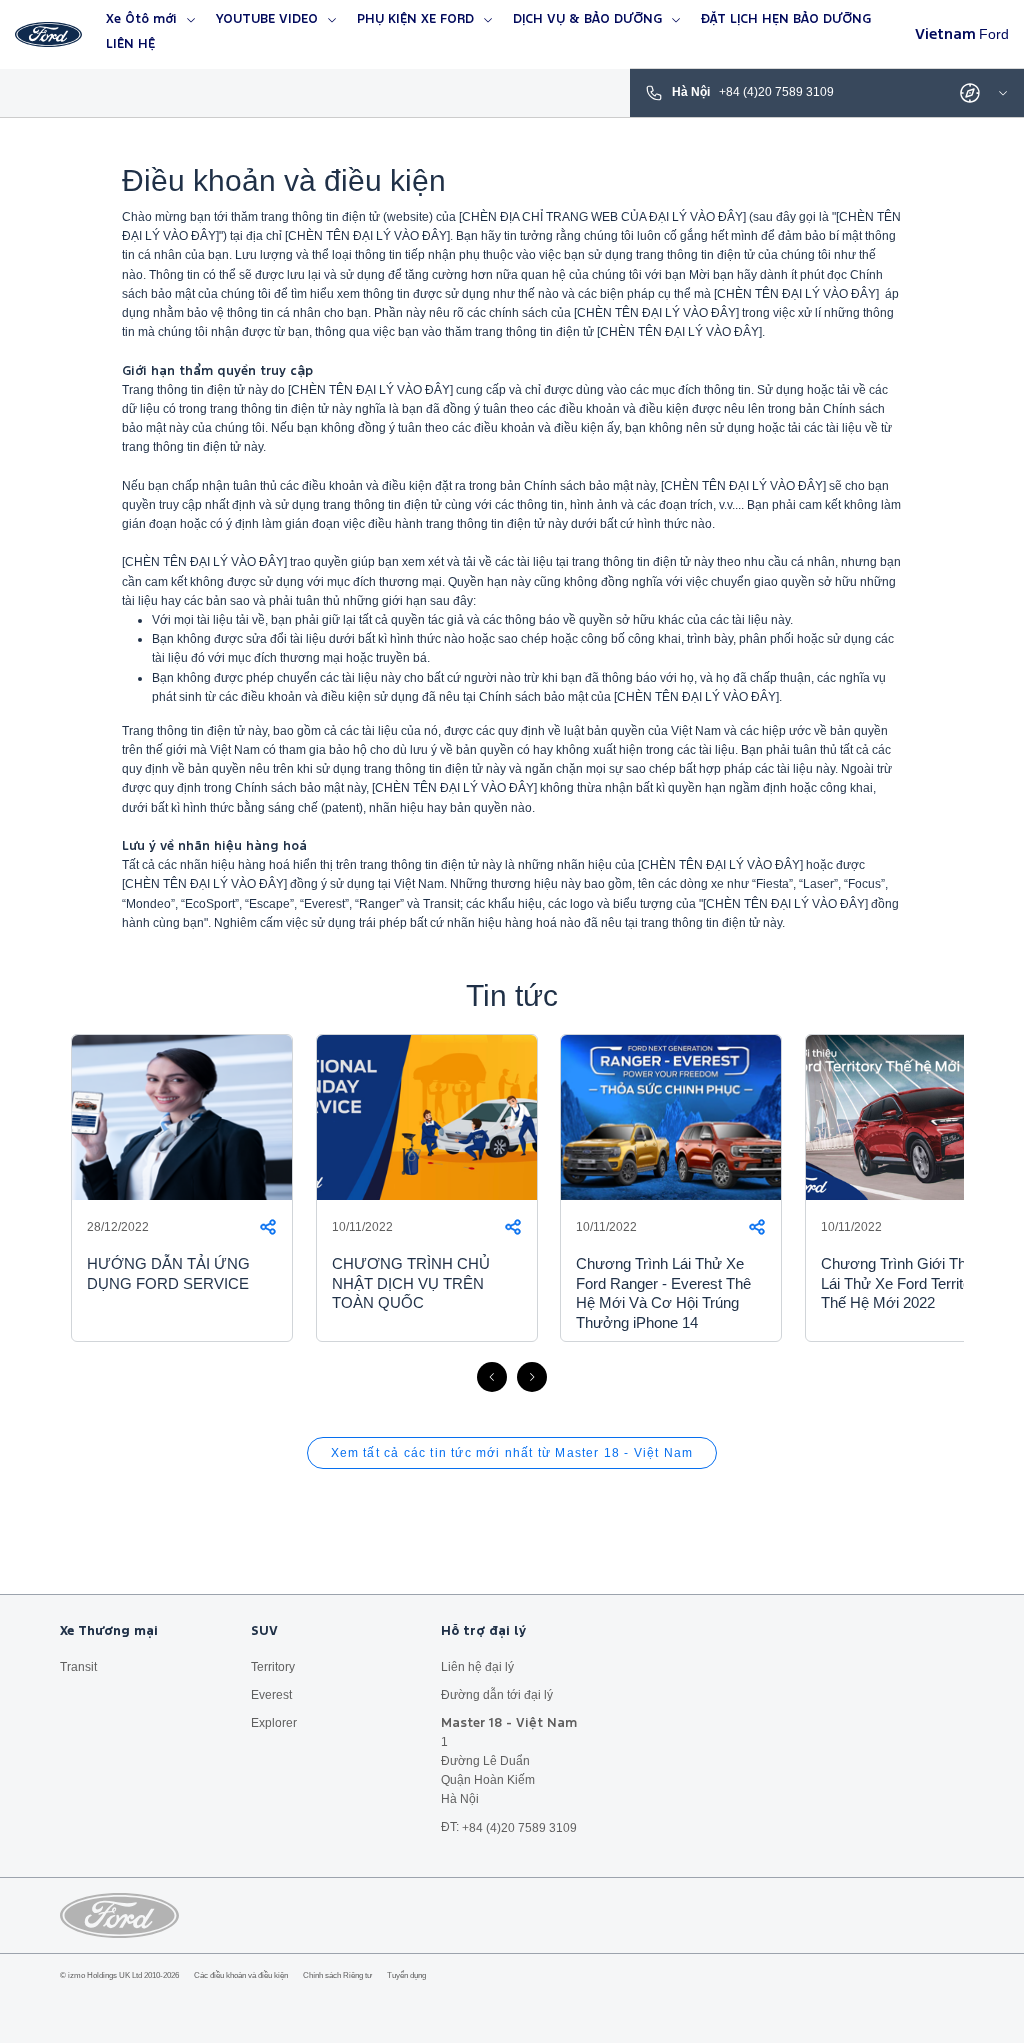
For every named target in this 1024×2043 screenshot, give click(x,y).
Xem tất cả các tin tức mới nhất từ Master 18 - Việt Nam (512, 1453)
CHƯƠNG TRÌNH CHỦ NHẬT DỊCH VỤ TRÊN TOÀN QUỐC (411, 1283)
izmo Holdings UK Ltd (105, 1975)
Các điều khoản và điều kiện (241, 1975)
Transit (78, 1666)
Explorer (274, 1723)
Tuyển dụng (406, 1975)
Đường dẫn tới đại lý (497, 1694)
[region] (512, 1208)
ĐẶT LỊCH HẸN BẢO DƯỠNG (786, 19)
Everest (271, 1694)
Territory (273, 1666)
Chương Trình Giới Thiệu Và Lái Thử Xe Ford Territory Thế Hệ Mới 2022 (914, 1283)
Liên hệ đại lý (477, 1666)
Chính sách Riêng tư (337, 1975)
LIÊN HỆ (130, 44)
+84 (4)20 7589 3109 (519, 1827)
